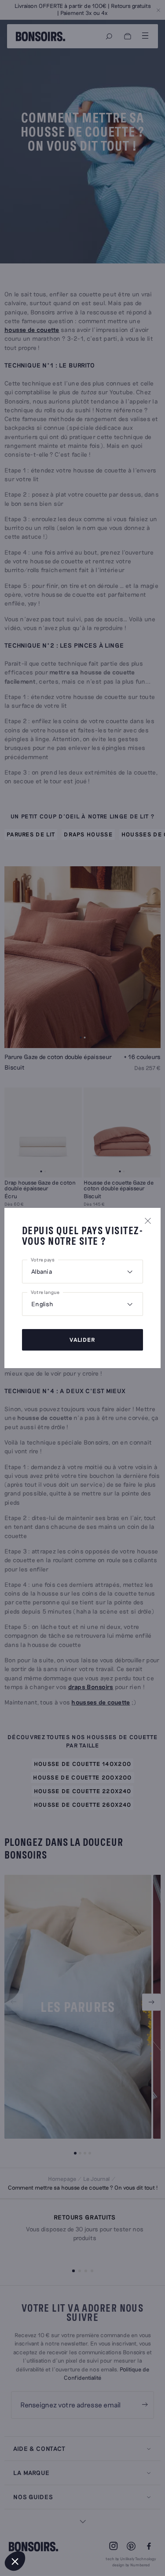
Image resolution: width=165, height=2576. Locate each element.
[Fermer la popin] (148, 1221)
